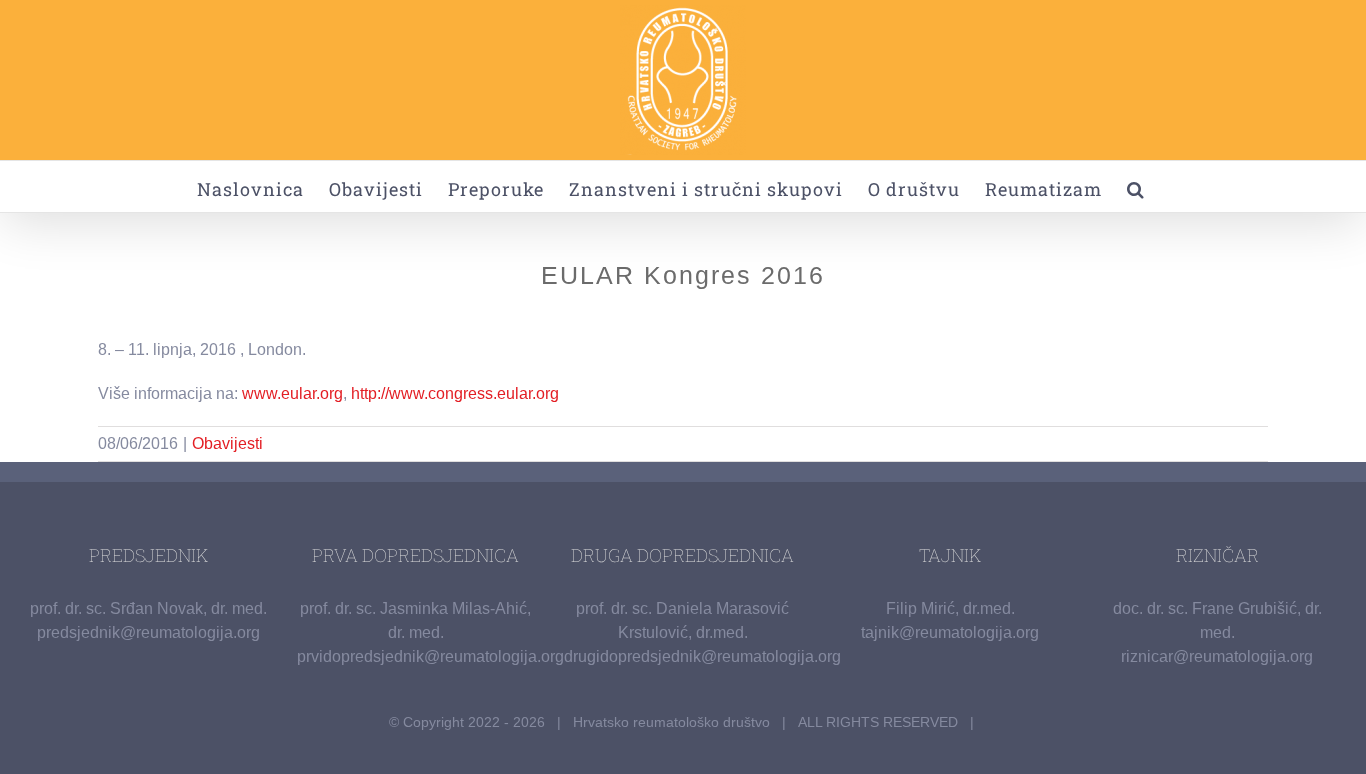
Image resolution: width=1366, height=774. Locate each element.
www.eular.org (292, 393)
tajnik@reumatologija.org (950, 632)
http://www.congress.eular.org (455, 393)
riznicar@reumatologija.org (1217, 656)
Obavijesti (227, 443)
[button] (1136, 186)
